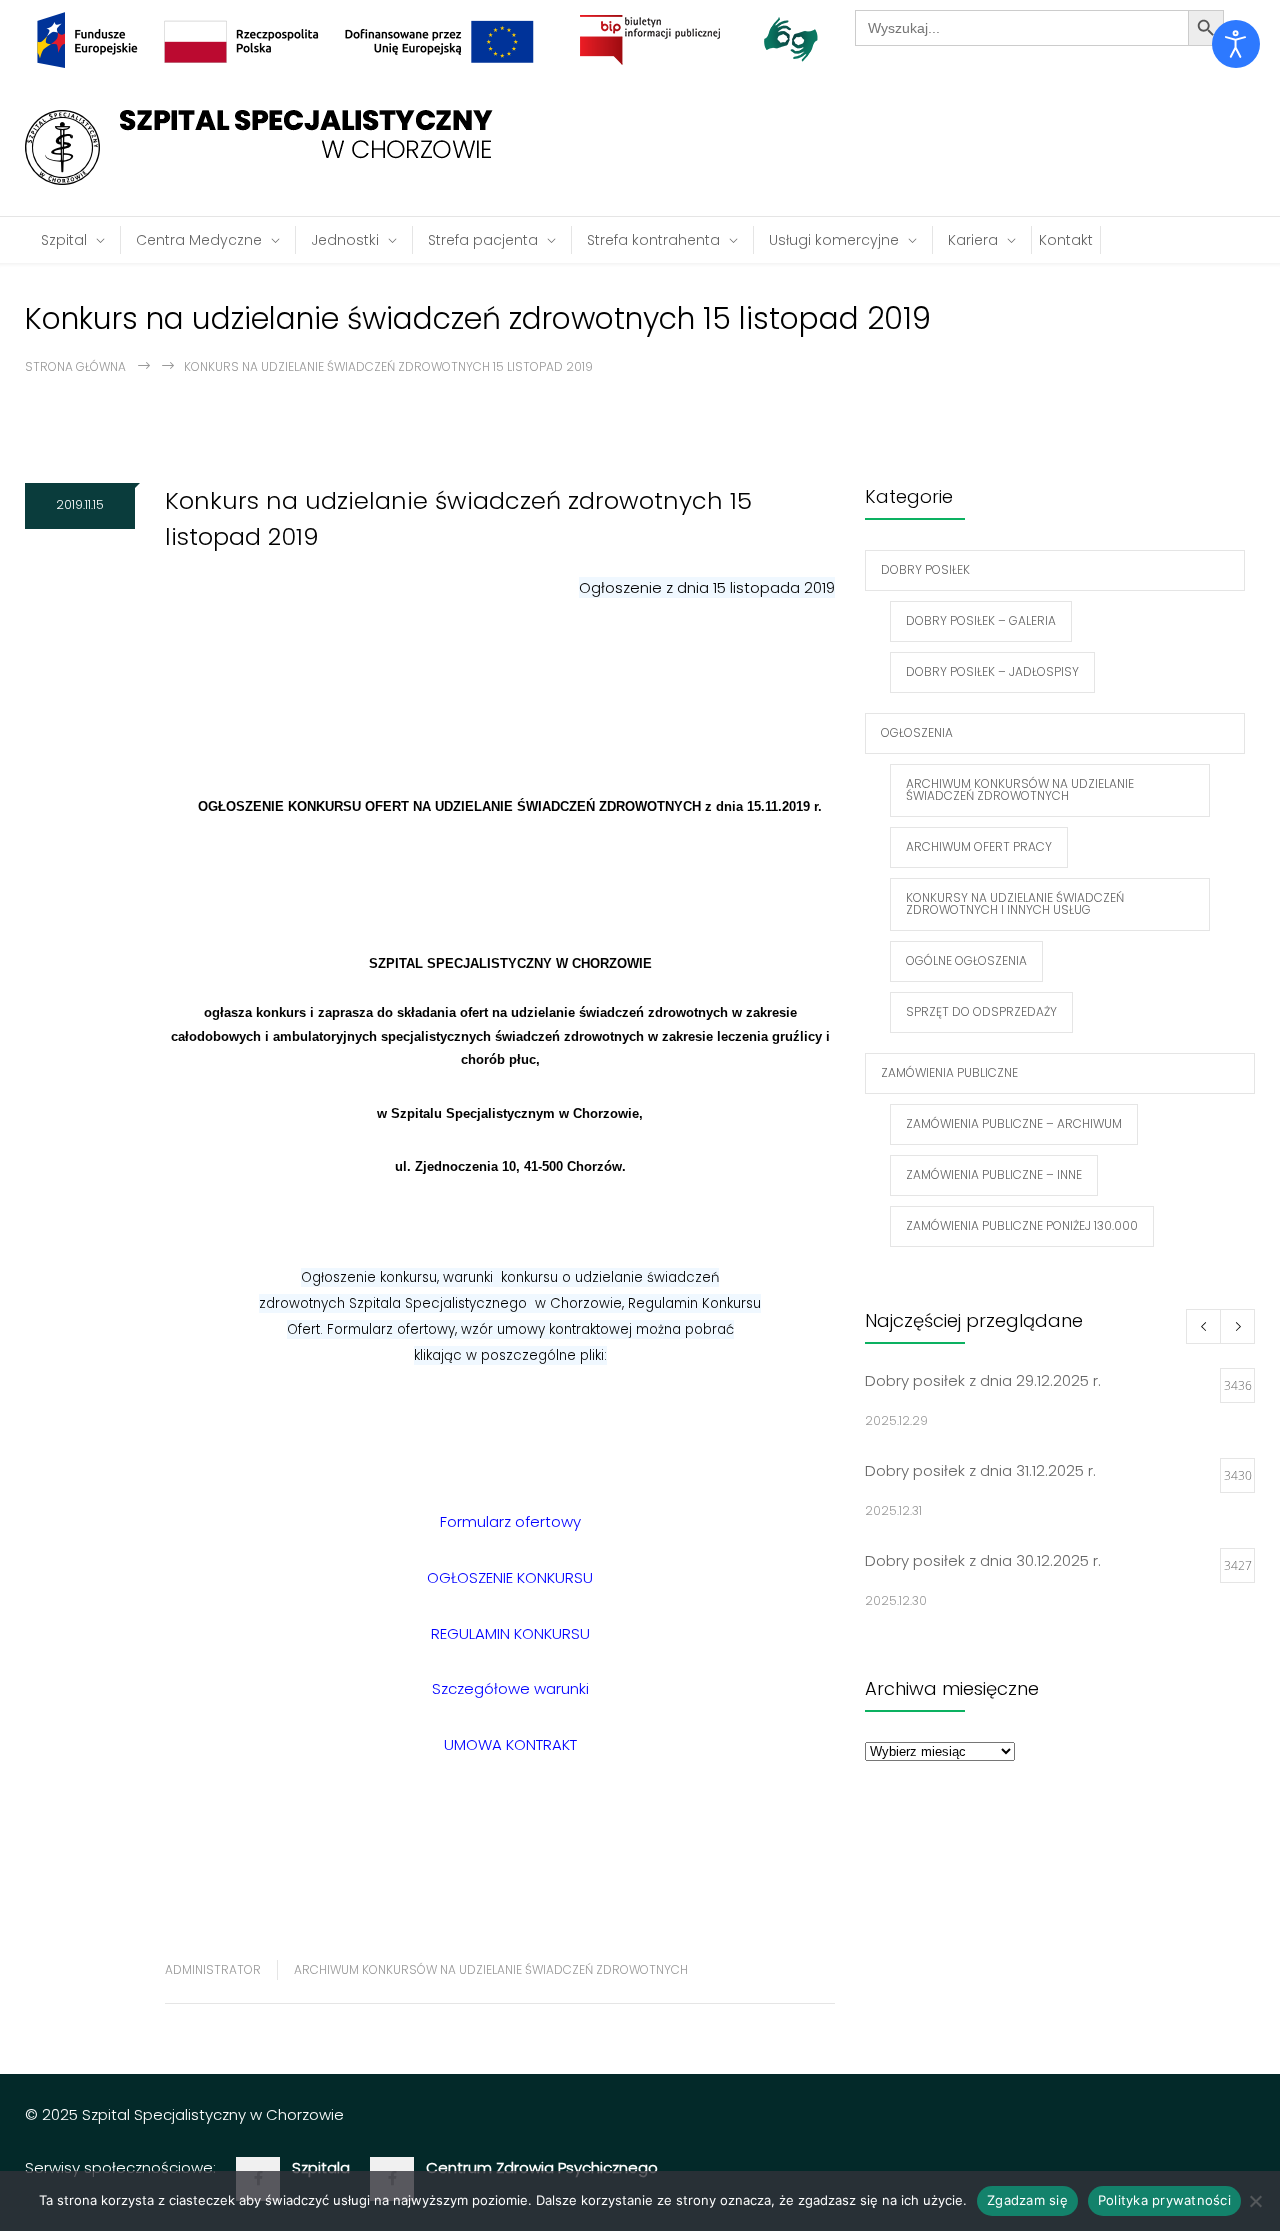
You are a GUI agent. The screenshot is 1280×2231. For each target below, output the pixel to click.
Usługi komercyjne (834, 240)
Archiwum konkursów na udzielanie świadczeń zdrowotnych (491, 1969)
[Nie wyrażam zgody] (1255, 2201)
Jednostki (345, 240)
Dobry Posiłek (925, 569)
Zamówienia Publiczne (949, 1072)
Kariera (973, 240)
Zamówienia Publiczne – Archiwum (1014, 1123)
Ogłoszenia (917, 732)
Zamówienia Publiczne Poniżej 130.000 (1022, 1225)
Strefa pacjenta (483, 240)
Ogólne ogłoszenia (966, 960)
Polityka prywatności (1164, 2200)
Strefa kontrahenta (653, 240)
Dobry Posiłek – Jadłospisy (992, 671)
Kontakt (1066, 240)
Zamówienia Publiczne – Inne (994, 1174)
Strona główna (75, 366)
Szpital (64, 240)
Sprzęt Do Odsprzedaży (981, 1011)
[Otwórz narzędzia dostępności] (1236, 44)
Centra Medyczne (199, 240)
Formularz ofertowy (510, 1521)
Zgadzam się (1027, 2200)
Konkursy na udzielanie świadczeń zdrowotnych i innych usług (1015, 903)
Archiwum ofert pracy (979, 846)
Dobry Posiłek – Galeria (981, 620)
